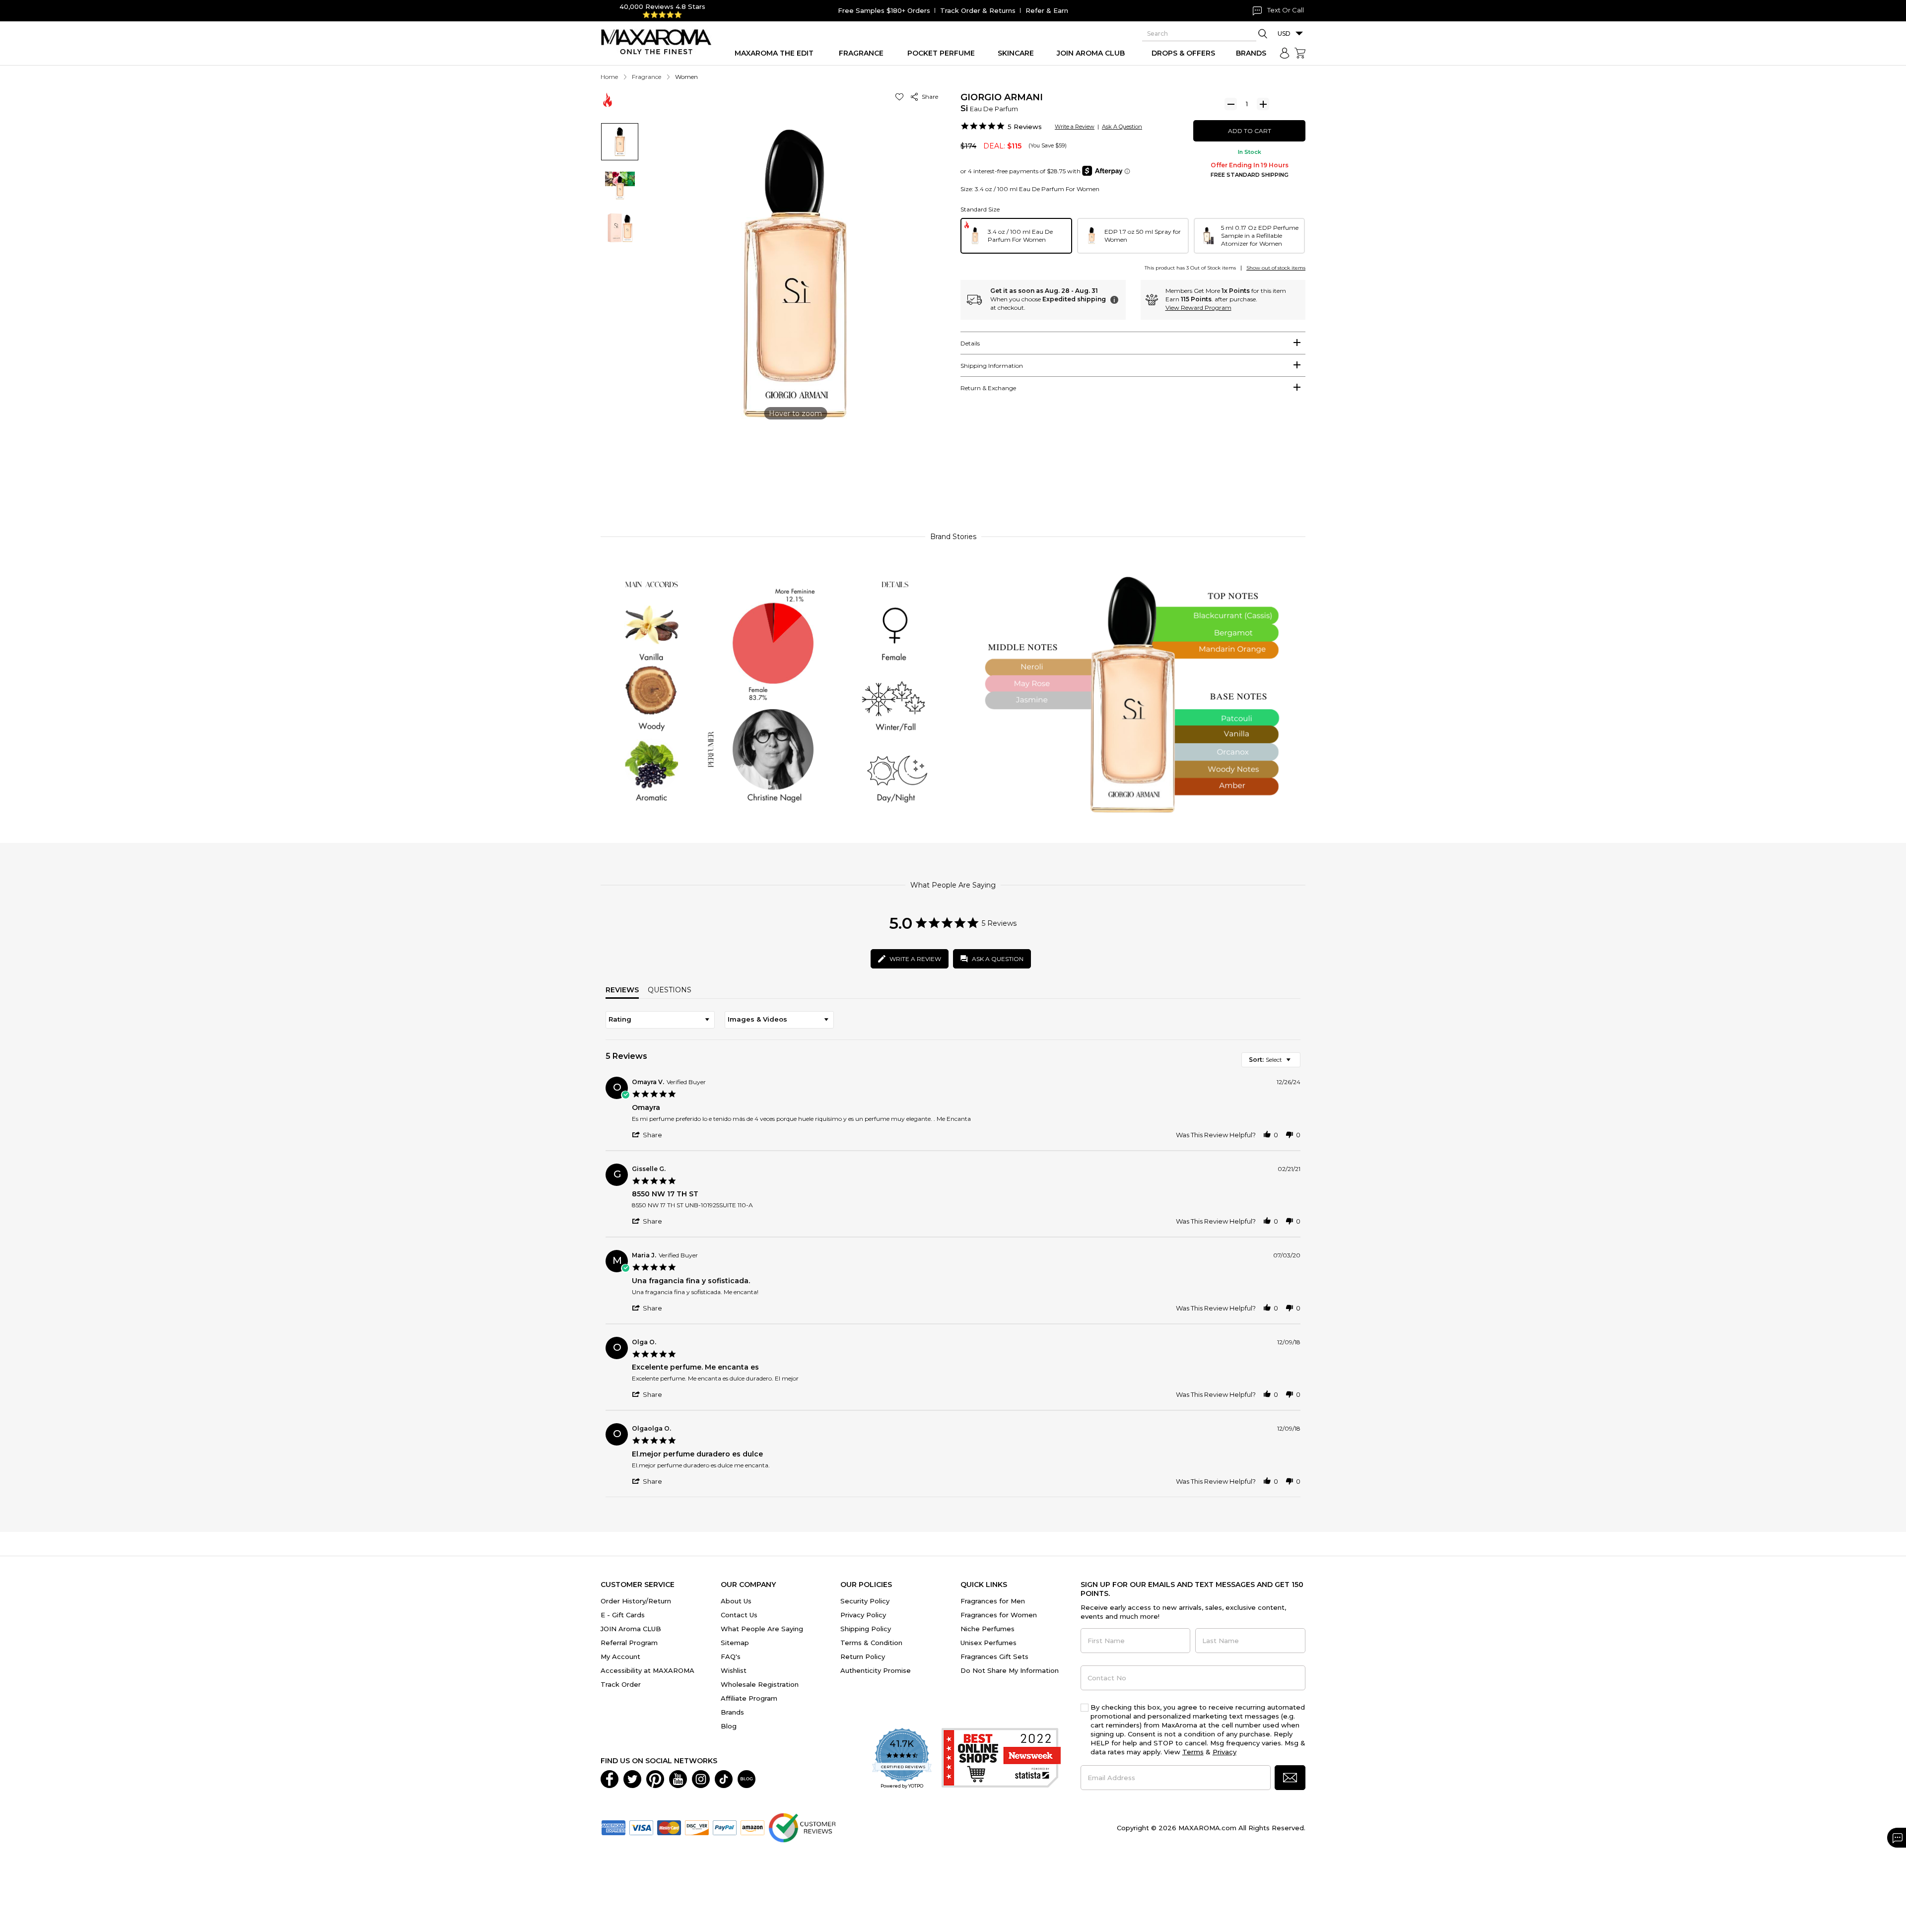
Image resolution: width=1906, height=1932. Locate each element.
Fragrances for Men (993, 1601)
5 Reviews (1025, 127)
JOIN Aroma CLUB (631, 1629)
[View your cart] (1300, 53)
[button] (901, 97)
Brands (732, 1712)
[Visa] (641, 1827)
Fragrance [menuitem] (861, 53)
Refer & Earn (1047, 10)
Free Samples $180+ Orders (884, 10)
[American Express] (613, 1827)
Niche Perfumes (987, 1629)
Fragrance (647, 77)
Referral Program (629, 1643)
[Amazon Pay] (752, 1827)
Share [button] (928, 97)
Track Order (621, 1684)
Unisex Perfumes (988, 1643)
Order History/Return (636, 1601)
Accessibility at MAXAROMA (647, 1670)
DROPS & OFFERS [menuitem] (1183, 53)
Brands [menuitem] (1251, 53)
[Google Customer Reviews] (802, 1827)
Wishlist (734, 1670)
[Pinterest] (655, 1778)
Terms (1193, 1752)
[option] (1016, 236)
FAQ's (731, 1656)
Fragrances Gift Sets (994, 1656)
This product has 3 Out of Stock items (1190, 268)
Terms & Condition (871, 1643)
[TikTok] (724, 1778)
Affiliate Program (749, 1698)
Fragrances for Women (999, 1615)
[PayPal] (725, 1827)
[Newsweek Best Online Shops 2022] (1001, 1759)
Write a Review (1075, 127)
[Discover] (697, 1827)
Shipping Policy (866, 1629)
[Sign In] (1285, 53)
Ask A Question (1122, 127)
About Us (736, 1601)
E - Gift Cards (623, 1615)
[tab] (1133, 343)
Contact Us (739, 1615)
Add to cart (1250, 131)
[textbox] (1295, 1064)
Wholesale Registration (760, 1684)
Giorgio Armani (1002, 97)
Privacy (1225, 1752)
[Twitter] (632, 1778)
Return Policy (863, 1656)
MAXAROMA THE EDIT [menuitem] (774, 53)
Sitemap (735, 1643)
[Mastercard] (669, 1827)
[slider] (953, 479)
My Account (620, 1656)
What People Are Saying (762, 1629)
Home (609, 77)
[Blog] (747, 1778)
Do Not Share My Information (1010, 1670)
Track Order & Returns (978, 10)
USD (1284, 34)
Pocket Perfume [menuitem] (941, 53)
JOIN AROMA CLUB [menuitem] (1091, 53)
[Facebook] (610, 1778)
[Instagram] (701, 1778)
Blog (729, 1726)
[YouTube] (678, 1778)
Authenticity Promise (876, 1670)
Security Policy (865, 1601)
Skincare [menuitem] (1016, 53)
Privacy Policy (863, 1615)
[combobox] (660, 1020)
